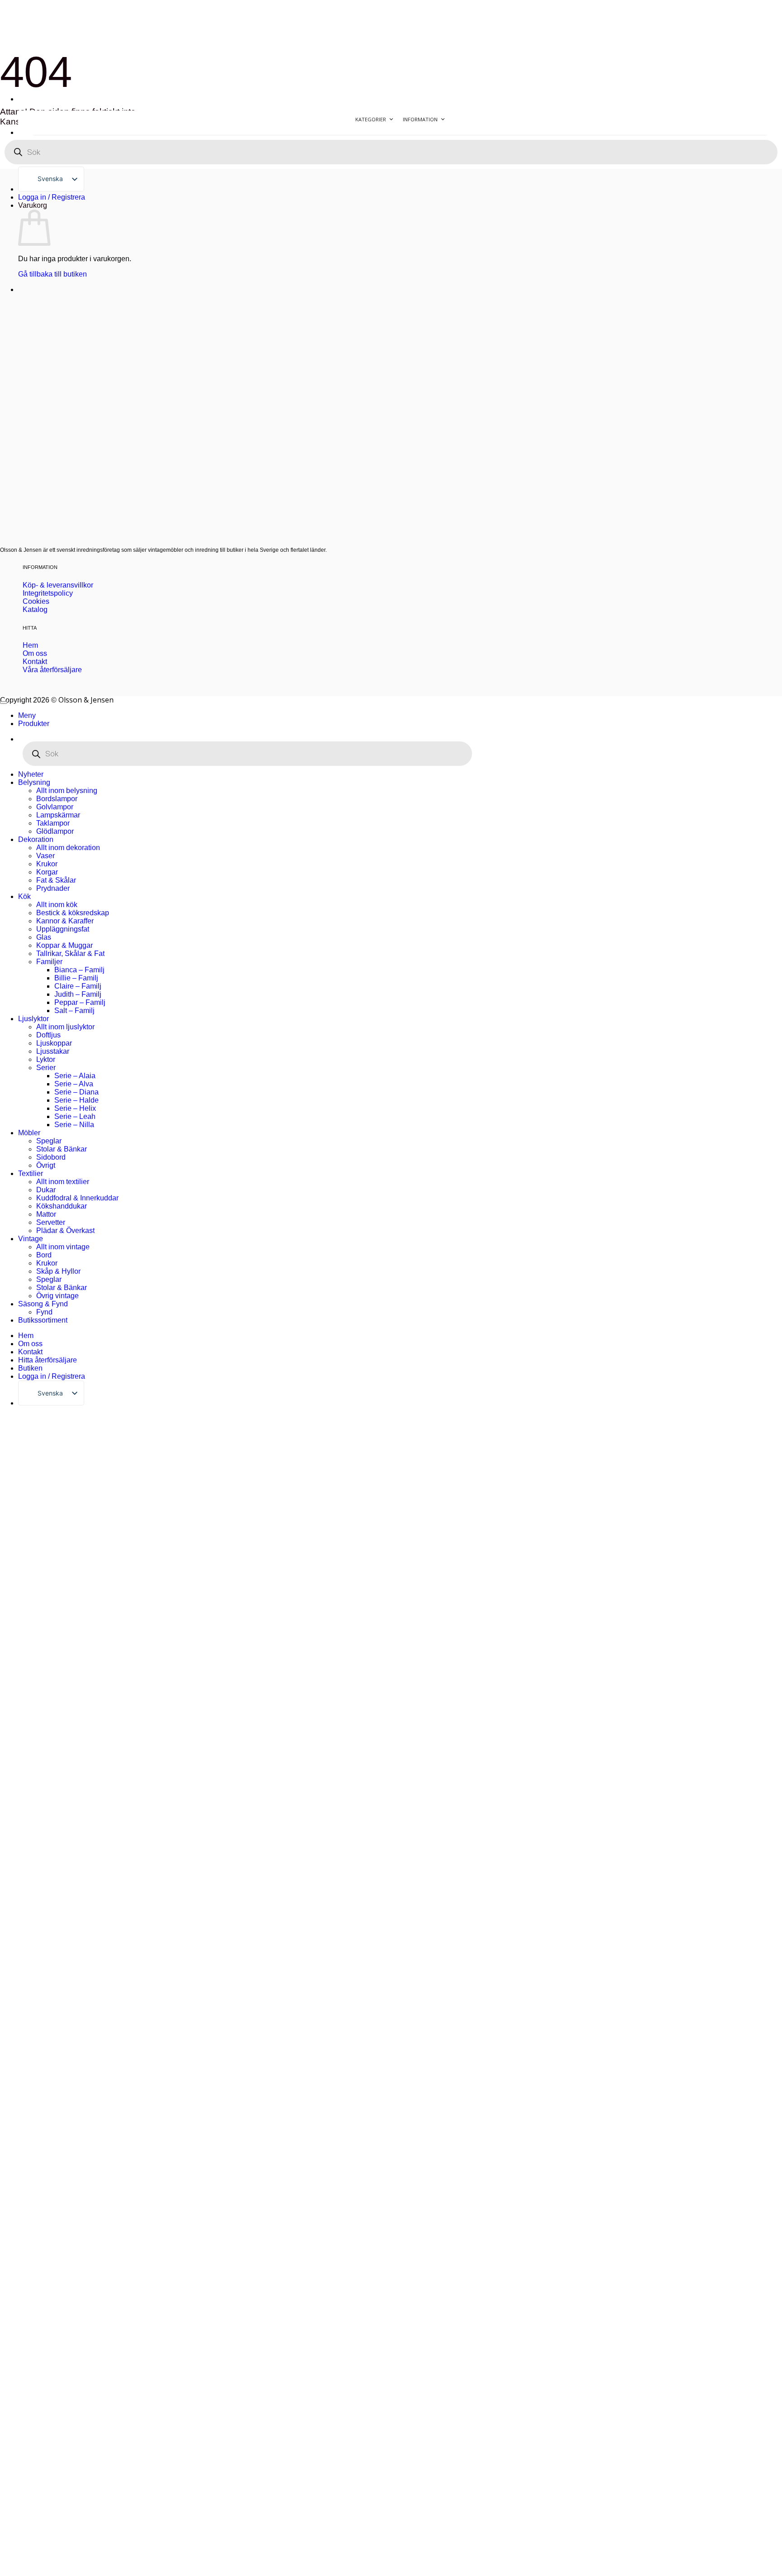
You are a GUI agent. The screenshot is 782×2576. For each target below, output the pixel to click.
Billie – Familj (76, 978)
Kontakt (30, 1352)
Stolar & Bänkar (62, 1149)
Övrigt (46, 1165)
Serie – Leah (75, 1116)
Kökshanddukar (62, 1206)
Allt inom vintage (63, 1247)
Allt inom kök (57, 905)
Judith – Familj (78, 994)
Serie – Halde (76, 1100)
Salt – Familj (74, 1011)
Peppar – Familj (80, 1002)
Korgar (47, 872)
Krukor (47, 864)
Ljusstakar (53, 1051)
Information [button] (420, 119)
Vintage (31, 1239)
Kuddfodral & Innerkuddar (77, 1198)
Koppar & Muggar (64, 945)
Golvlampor (55, 807)
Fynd (44, 1312)
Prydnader (53, 888)
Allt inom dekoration (68, 848)
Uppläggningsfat (63, 929)
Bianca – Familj (79, 970)
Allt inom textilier (63, 1182)
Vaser (45, 856)
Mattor (46, 1214)
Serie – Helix (75, 1108)
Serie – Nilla (74, 1125)
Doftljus (48, 1035)
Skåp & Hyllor (58, 1271)
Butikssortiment (43, 1320)
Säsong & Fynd (43, 1304)
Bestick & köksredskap (73, 913)
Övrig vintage (57, 1296)
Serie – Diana (76, 1092)
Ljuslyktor (33, 1019)
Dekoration (36, 839)
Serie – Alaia (75, 1076)
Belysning (34, 782)
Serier (46, 1068)
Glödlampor (55, 831)
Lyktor (46, 1059)
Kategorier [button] (371, 119)
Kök (24, 896)
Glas (44, 937)
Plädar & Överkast (65, 1231)
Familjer (49, 962)
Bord (44, 1255)
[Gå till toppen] (4, 703)
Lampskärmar (58, 815)
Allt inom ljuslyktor (65, 1027)
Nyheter (31, 774)
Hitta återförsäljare (48, 1360)
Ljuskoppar (54, 1043)
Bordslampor (57, 799)
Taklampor (53, 823)
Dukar (46, 1190)
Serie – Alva (74, 1084)
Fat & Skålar (56, 880)
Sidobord (51, 1157)
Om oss (30, 1344)
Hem (26, 1336)
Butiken (30, 1368)
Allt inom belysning (67, 791)
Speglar (49, 1141)
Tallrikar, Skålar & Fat (70, 953)
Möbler (29, 1133)
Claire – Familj (78, 986)
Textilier (31, 1173)
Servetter (51, 1222)
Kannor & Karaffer (65, 921)
